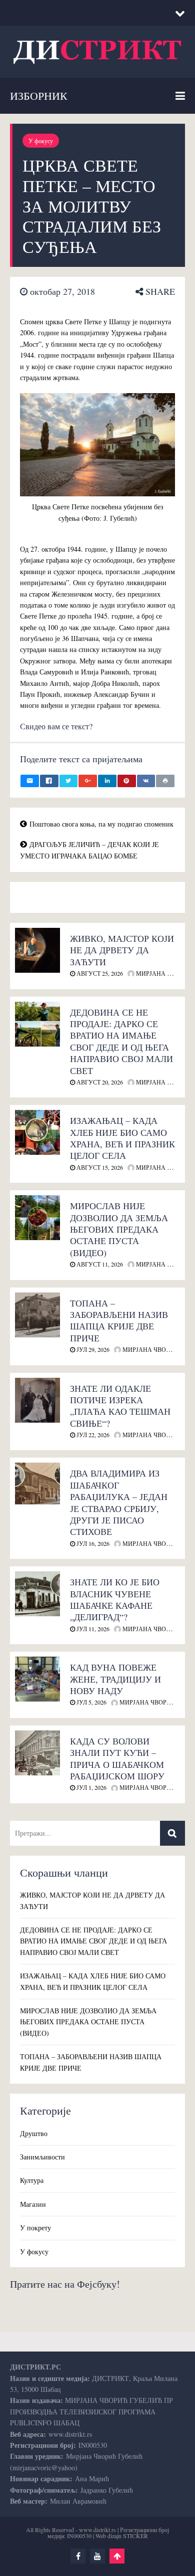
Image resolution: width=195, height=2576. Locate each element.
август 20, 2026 (99, 1082)
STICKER (135, 2536)
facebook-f (78, 2556)
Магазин (33, 2204)
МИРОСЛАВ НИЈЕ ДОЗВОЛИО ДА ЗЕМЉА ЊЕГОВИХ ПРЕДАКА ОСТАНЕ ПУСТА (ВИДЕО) (119, 1229)
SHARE (159, 291)
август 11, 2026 (99, 1264)
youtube (97, 2556)
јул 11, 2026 (92, 1629)
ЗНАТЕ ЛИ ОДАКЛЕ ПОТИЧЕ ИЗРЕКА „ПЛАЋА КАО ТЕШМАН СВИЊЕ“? (120, 1406)
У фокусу (41, 141)
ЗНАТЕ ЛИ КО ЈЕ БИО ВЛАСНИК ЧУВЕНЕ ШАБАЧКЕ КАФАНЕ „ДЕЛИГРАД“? (115, 1599)
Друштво (34, 2133)
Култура (32, 2180)
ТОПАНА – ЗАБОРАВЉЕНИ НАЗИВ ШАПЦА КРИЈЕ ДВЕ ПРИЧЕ (119, 1320)
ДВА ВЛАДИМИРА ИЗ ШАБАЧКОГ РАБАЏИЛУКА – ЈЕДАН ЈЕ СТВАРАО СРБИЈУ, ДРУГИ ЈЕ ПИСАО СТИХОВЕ (119, 1502)
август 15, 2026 (99, 1167)
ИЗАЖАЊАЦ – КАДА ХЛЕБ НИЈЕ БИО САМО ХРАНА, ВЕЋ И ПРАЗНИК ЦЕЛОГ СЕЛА (122, 1138)
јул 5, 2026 (91, 1702)
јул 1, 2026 (91, 1787)
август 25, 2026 (99, 973)
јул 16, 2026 (92, 1543)
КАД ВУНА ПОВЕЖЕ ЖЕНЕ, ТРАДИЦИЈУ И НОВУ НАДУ (115, 1679)
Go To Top (117, 2556)
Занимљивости (42, 2157)
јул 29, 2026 (92, 1349)
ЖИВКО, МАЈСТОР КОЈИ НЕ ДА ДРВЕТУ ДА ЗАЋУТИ (122, 950)
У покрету (35, 2228)
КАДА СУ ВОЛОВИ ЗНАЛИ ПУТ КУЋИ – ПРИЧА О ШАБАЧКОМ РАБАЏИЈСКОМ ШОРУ (117, 1758)
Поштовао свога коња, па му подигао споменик (101, 824)
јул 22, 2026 (92, 1435)
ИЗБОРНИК (39, 96)
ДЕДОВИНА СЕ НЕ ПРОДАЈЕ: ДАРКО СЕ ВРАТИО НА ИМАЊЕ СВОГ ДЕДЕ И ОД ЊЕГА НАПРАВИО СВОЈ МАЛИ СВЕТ (121, 1041)
